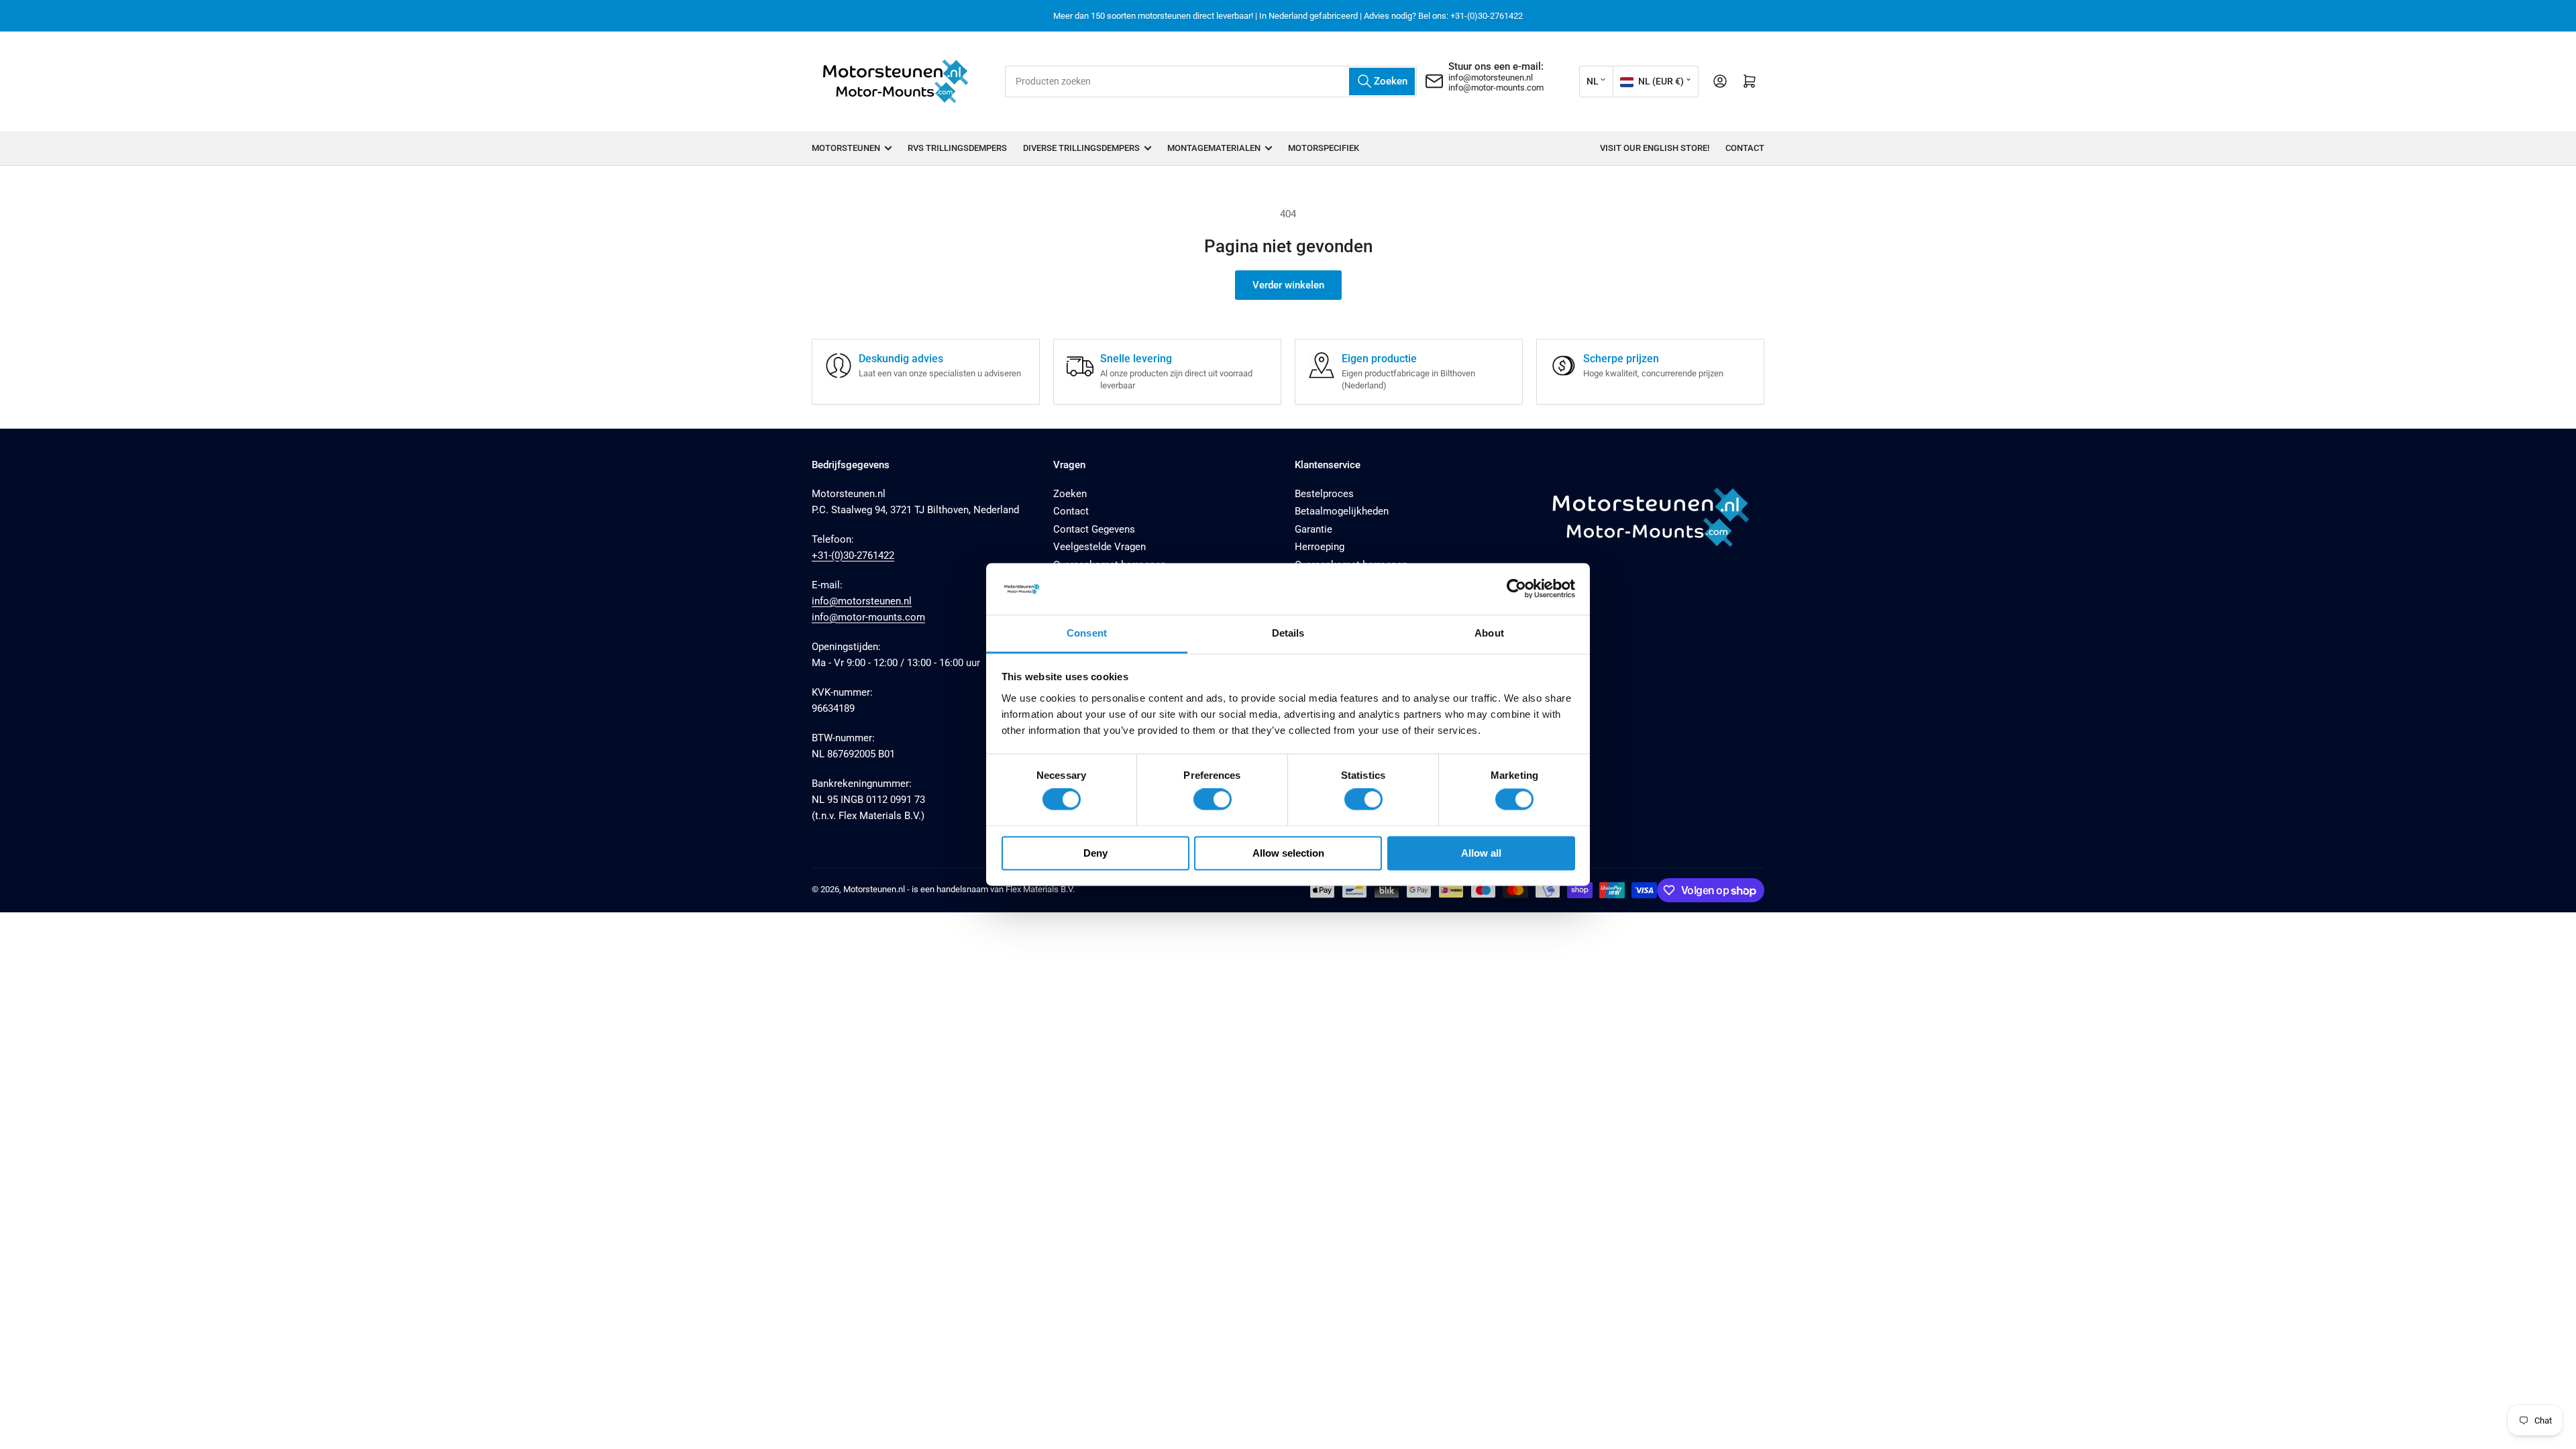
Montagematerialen (1214, 148)
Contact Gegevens (1094, 529)
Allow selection (1288, 853)
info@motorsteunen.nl (1491, 77)
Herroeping (1320, 547)
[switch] (1213, 800)
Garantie (1313, 529)
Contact (1745, 148)
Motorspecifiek (1324, 148)
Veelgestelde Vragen (1099, 547)
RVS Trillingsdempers (957, 148)
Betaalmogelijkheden (1342, 511)
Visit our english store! (1655, 148)
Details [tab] (1288, 633)
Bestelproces (1324, 494)
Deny (1095, 853)
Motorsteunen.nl (874, 889)
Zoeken (1070, 494)
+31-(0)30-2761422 (853, 555)
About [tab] (1489, 633)
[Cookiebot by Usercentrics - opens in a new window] (1516, 589)
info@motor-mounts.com (1496, 88)
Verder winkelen (1288, 285)
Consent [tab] (1087, 633)
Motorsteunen (846, 148)
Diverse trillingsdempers (1081, 148)
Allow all (1481, 853)
